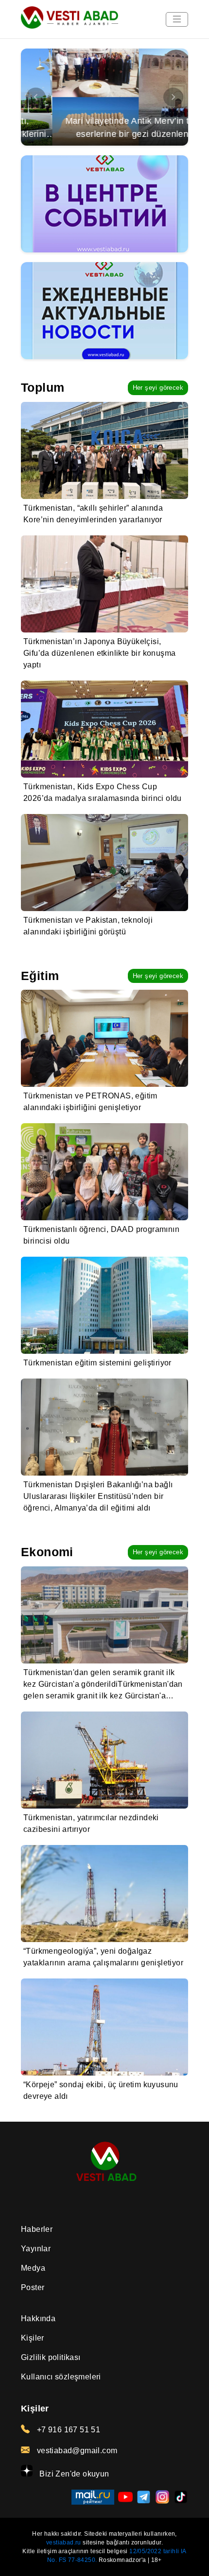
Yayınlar (36, 2249)
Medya (33, 2268)
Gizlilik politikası (51, 2357)
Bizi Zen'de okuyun (73, 2474)
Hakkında (38, 2318)
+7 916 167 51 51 (67, 2430)
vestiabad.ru (64, 2543)
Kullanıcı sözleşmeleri (61, 2377)
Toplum (43, 387)
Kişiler (33, 2338)
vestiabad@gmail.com (76, 2451)
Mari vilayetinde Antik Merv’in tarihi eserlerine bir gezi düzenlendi (105, 127)
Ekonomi (47, 1552)
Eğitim (40, 976)
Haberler (37, 2229)
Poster (33, 2287)
